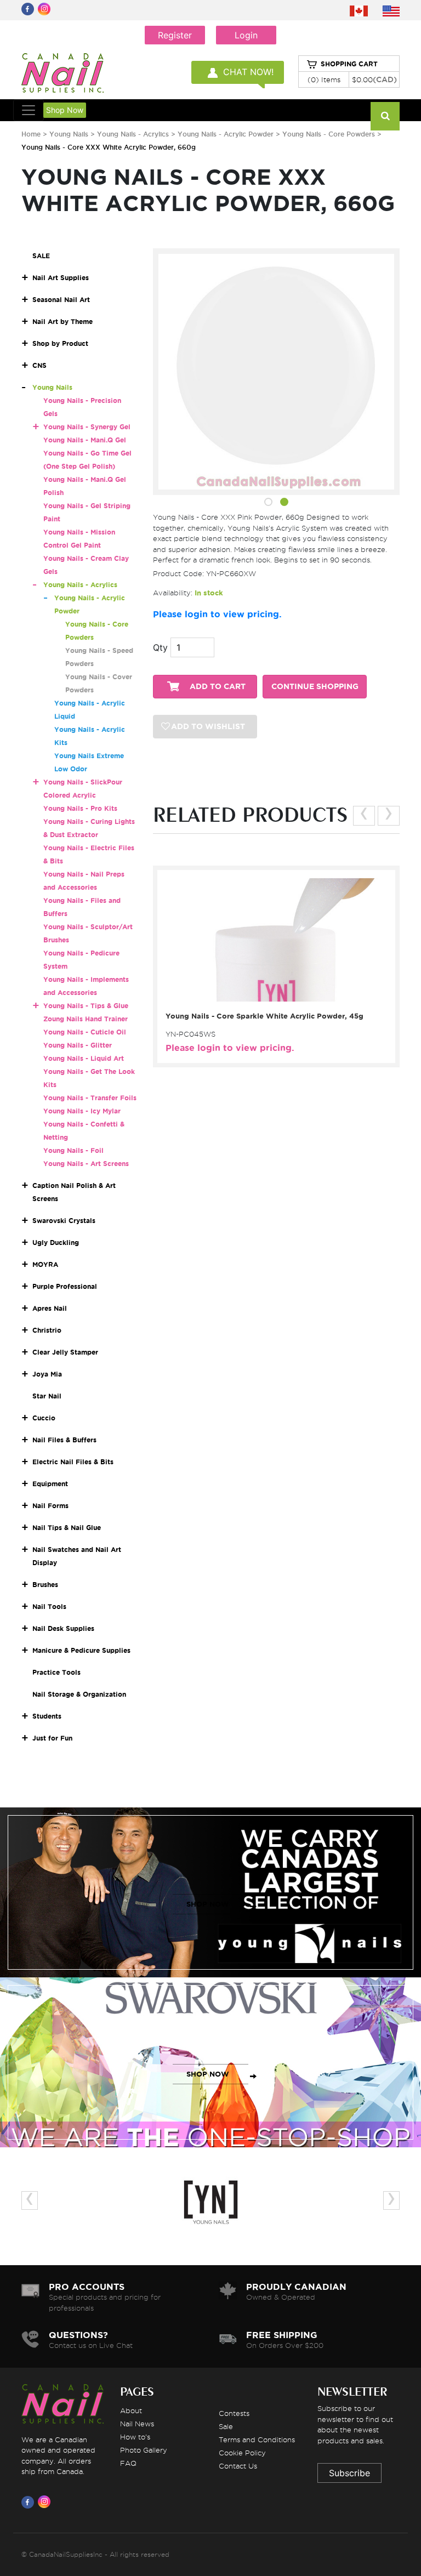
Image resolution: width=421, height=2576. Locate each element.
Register (175, 35)
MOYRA (45, 1264)
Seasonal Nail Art (61, 300)
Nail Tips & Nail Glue (67, 1528)
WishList (273, 993)
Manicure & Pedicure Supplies (81, 1650)
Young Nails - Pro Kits (80, 808)
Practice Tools (56, 1672)
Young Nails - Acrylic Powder (227, 134)
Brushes (45, 1585)
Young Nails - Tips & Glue (86, 1006)
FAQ (128, 2463)
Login (246, 35)
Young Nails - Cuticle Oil (85, 1032)
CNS (39, 365)
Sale (226, 2426)
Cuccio (44, 1418)
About (131, 2410)
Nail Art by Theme (62, 322)
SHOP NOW (208, 1904)
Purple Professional (65, 1286)
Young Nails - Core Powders (329, 134)
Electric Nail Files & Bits (73, 1462)
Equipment (50, 1484)
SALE (41, 256)
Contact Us (238, 2466)
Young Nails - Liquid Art (84, 1058)
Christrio (47, 1330)
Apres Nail (50, 1308)
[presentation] (364, 816)
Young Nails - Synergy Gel (87, 427)
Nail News (137, 2424)
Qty (160, 647)
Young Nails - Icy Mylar (82, 1111)
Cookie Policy (242, 2453)
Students (47, 1716)
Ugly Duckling (56, 1242)
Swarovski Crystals (64, 1221)
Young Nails (70, 134)
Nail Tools (49, 1607)
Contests (234, 2413)
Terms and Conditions (257, 2439)
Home (31, 134)
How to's (135, 2437)
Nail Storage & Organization (79, 1694)
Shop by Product (60, 343)
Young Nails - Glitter (78, 1045)
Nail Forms (50, 1506)
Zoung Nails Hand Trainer (86, 1019)
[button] (268, 504)
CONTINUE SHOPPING (315, 687)
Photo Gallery (144, 2450)
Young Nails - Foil (73, 1150)
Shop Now (65, 110)
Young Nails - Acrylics (133, 134)
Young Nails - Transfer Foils (90, 1098)
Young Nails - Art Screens (86, 1164)
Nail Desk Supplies (63, 1628)
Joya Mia (47, 1374)
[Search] (385, 116)
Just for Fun (52, 1738)
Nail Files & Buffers (64, 1440)
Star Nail (47, 1396)
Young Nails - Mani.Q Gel (85, 440)
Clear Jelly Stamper (65, 1352)
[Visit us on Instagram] (46, 2502)
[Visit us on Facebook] (30, 2502)
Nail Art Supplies (61, 278)
